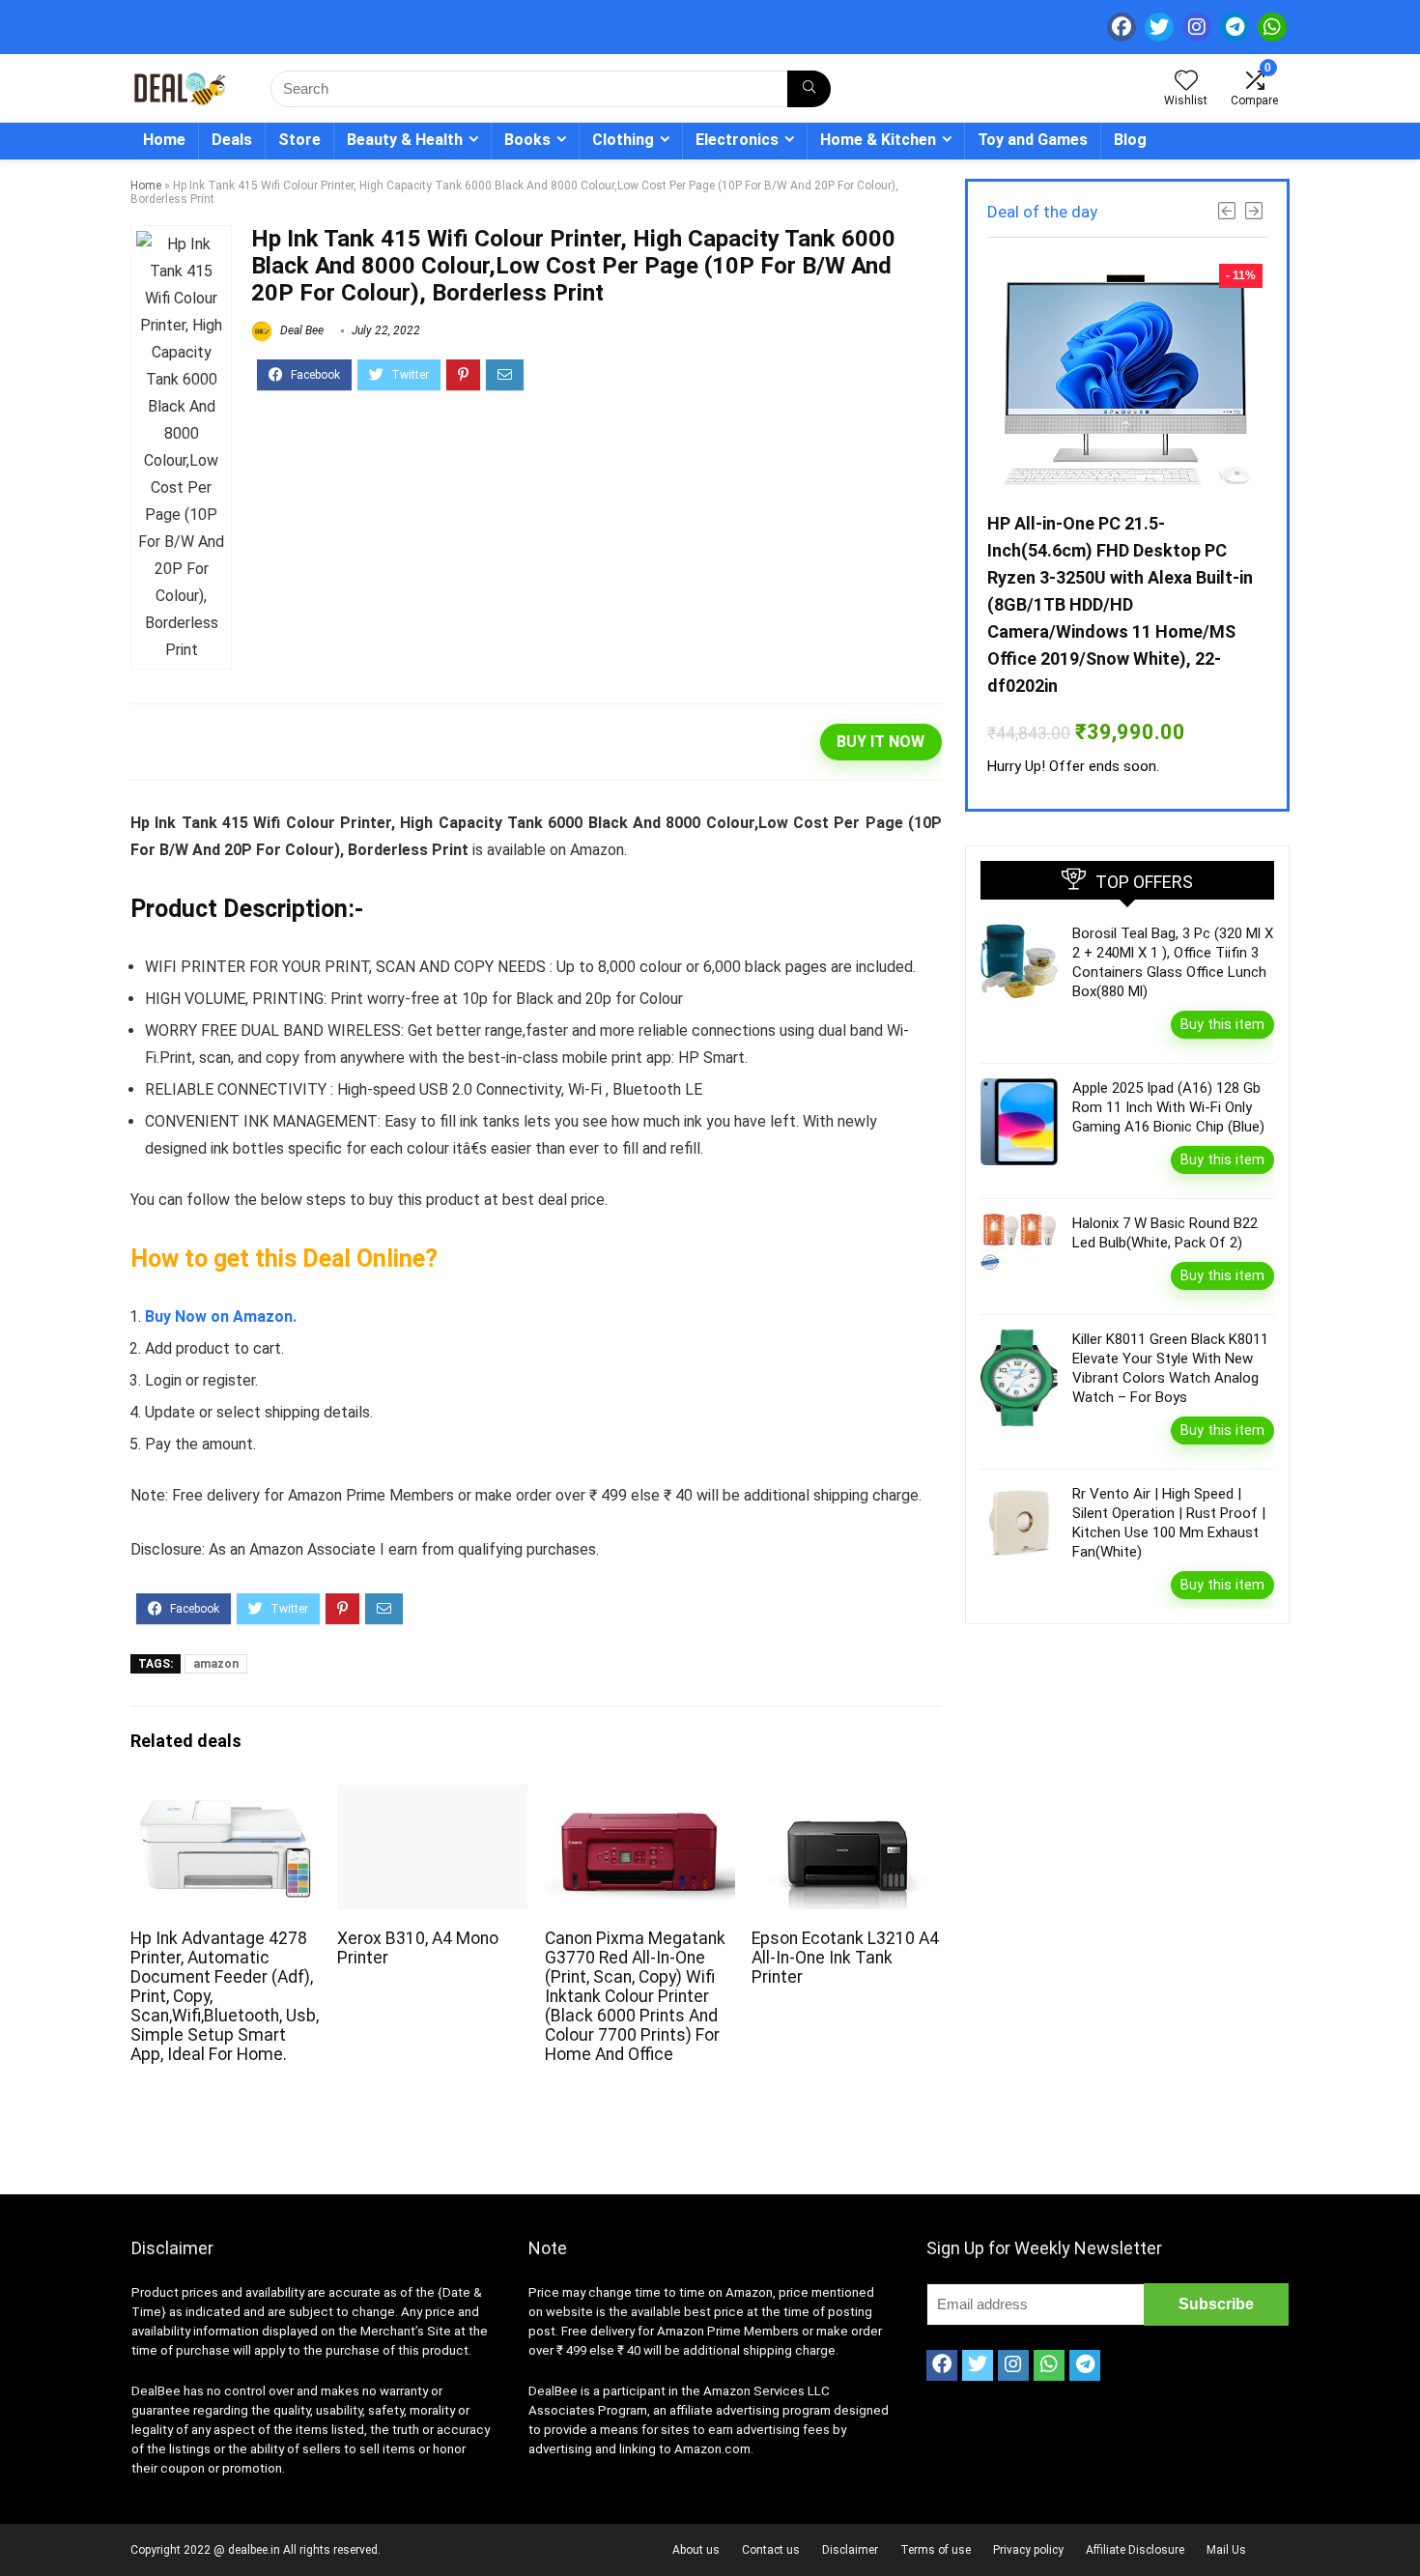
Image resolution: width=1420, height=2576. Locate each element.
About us (696, 2550)
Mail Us (1226, 2550)
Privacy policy (1028, 2550)
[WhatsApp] (1272, 27)
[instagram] (1197, 27)
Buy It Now (880, 742)
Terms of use (936, 2550)
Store (299, 140)
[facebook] (1122, 27)
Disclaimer (850, 2550)
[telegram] (1235, 27)
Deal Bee (300, 330)
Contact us (771, 2550)
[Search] (809, 89)
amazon (216, 1664)
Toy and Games (1033, 140)
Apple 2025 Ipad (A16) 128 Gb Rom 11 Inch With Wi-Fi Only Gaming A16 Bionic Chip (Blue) (1168, 1107)
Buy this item (1222, 1024)
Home (164, 140)
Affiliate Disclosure (1135, 2550)
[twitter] (1159, 27)
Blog (1130, 140)
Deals (232, 140)
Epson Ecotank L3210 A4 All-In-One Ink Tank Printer (845, 1958)
